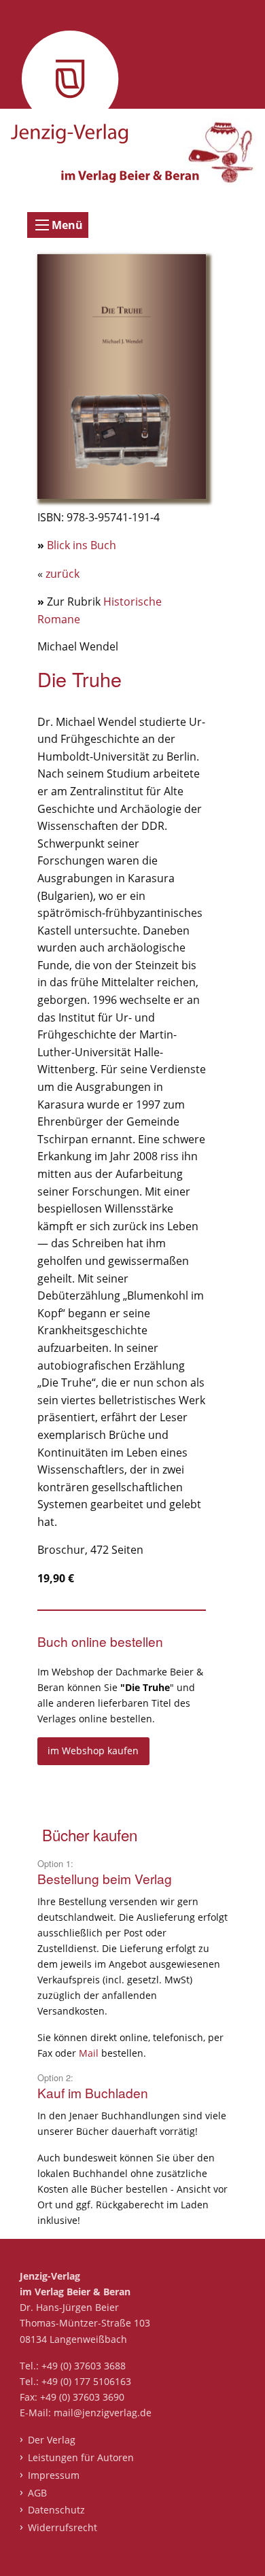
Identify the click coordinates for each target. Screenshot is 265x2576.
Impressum (53, 2475)
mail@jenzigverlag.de (103, 2413)
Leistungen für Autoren (81, 2457)
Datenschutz (56, 2510)
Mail (90, 2053)
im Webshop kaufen (93, 1751)
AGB (37, 2493)
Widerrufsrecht (62, 2527)
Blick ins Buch (82, 545)
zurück (63, 574)
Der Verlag (51, 2440)
